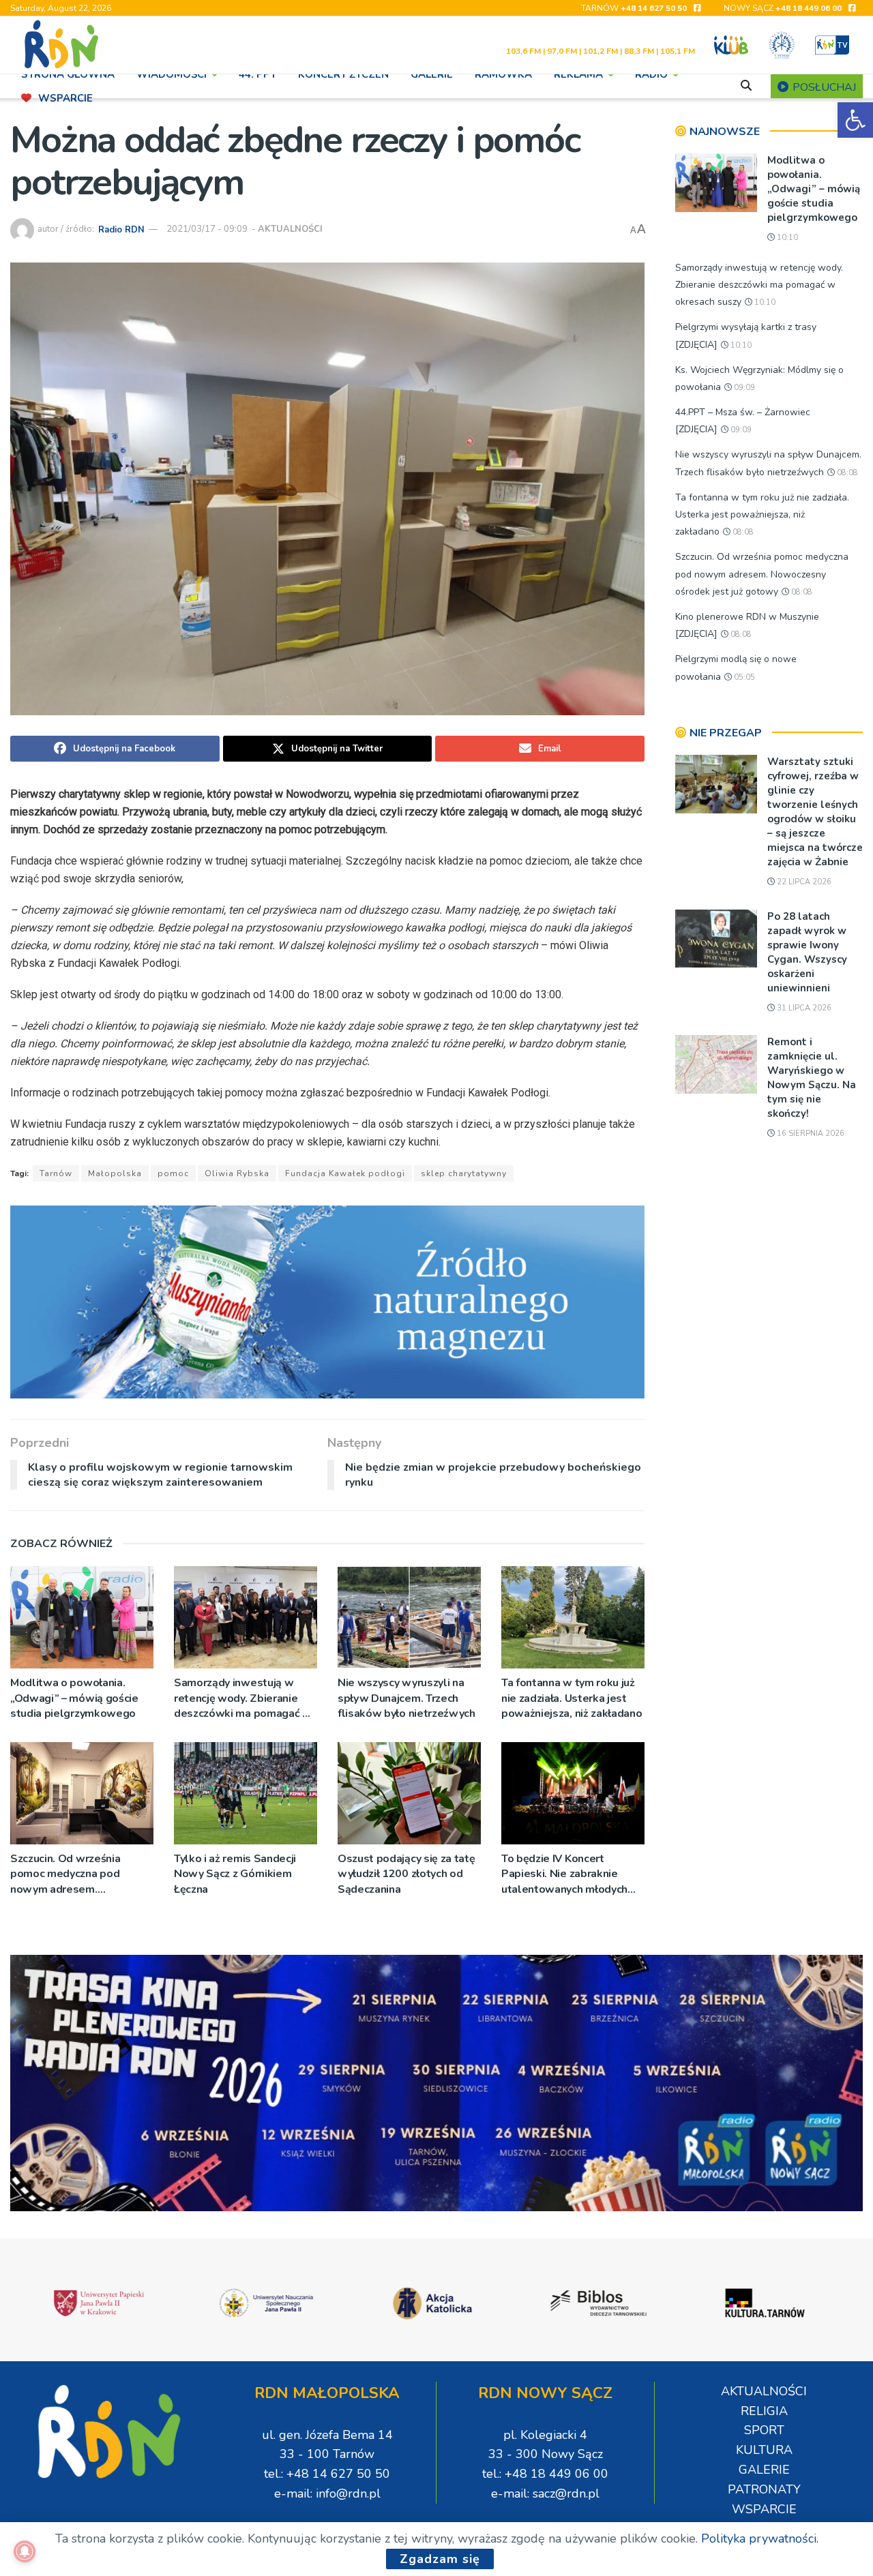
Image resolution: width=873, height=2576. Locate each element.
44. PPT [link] (257, 74)
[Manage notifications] (25, 2551)
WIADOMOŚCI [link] (172, 74)
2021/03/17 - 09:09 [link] (207, 229)
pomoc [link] (173, 1173)
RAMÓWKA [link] (503, 74)
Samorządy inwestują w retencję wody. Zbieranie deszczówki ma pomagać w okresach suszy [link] (243, 1698)
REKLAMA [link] (578, 74)
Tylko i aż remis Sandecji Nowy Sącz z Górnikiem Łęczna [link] (235, 1874)
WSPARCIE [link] (65, 98)
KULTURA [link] (764, 2450)
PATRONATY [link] (764, 2489)
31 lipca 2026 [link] (803, 1008)
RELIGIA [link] (764, 2411)
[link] (855, 120)
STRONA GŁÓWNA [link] (68, 74)
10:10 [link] (786, 238)
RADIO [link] (651, 74)
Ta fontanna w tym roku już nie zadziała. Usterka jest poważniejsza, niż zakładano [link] (572, 1698)
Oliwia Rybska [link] (237, 1173)
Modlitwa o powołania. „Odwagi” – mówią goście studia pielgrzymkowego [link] (74, 1698)
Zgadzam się (440, 2559)
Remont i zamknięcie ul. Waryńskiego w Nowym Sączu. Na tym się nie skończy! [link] (812, 1078)
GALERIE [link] (432, 74)
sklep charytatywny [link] (464, 1173)
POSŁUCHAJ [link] (823, 87)
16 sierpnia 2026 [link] (810, 1134)
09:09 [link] (743, 388)
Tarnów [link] (56, 1173)
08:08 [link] (846, 473)
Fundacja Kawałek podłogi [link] (345, 1173)
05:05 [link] (743, 677)
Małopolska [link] (115, 1173)
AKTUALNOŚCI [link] (290, 229)
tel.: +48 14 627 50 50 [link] (327, 2474)
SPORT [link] (764, 2430)
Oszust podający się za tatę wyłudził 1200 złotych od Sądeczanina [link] (406, 1874)
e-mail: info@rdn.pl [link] (327, 2493)
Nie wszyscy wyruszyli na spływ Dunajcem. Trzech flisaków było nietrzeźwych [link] (406, 1698)
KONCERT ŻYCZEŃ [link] (343, 74)
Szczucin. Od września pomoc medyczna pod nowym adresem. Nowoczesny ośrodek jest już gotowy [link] (76, 1874)
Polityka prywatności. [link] (760, 2538)
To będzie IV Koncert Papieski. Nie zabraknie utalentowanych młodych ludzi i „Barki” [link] (564, 1874)
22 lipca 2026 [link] (803, 882)
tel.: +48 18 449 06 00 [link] (545, 2474)
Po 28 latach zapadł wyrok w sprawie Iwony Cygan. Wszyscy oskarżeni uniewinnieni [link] (807, 952)
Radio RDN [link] (121, 229)
